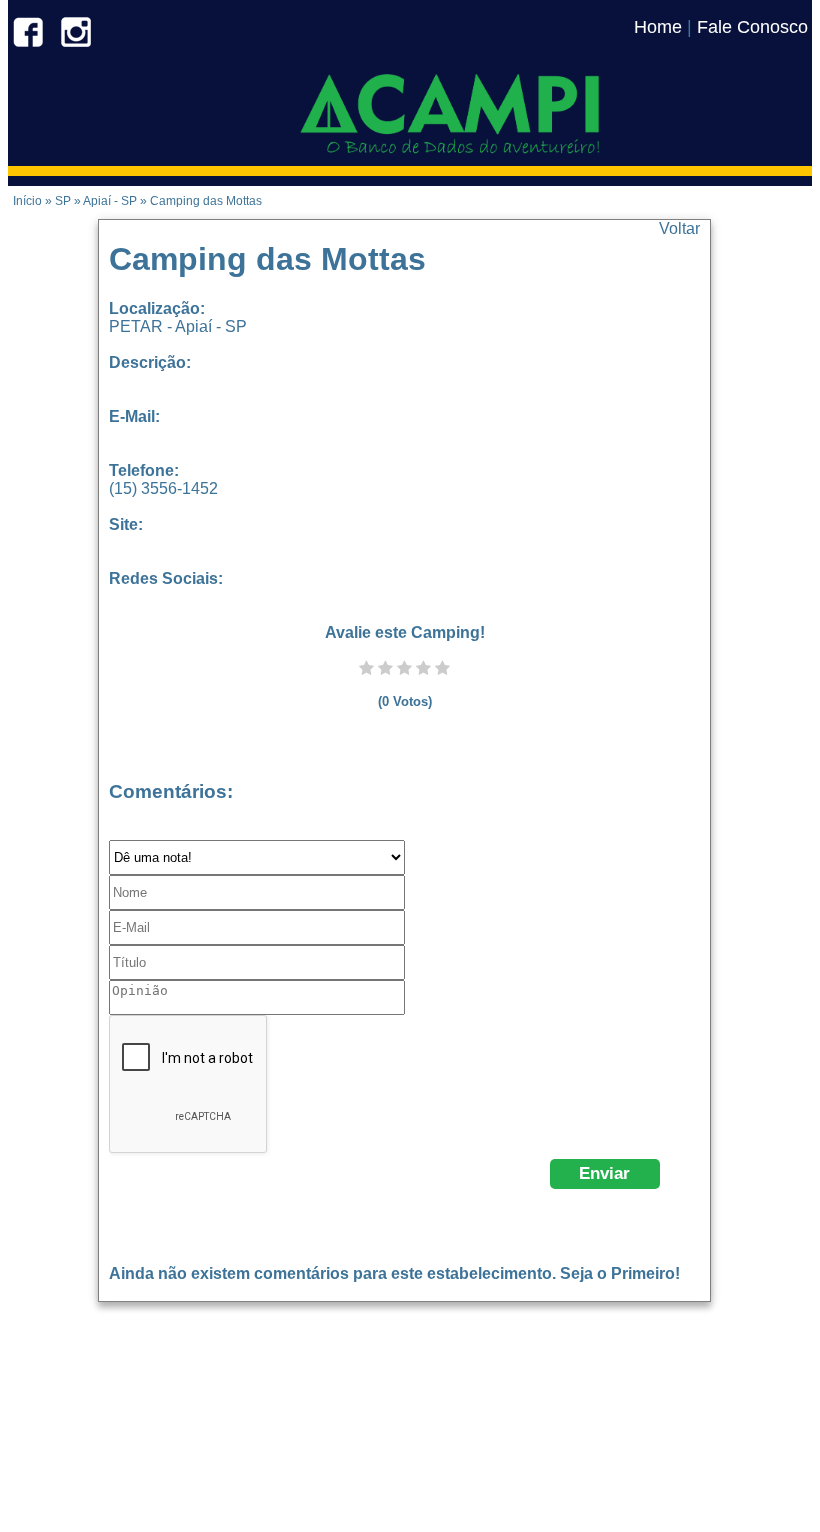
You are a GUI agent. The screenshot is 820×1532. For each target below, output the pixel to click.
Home (658, 27)
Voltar (679, 228)
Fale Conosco (752, 27)
